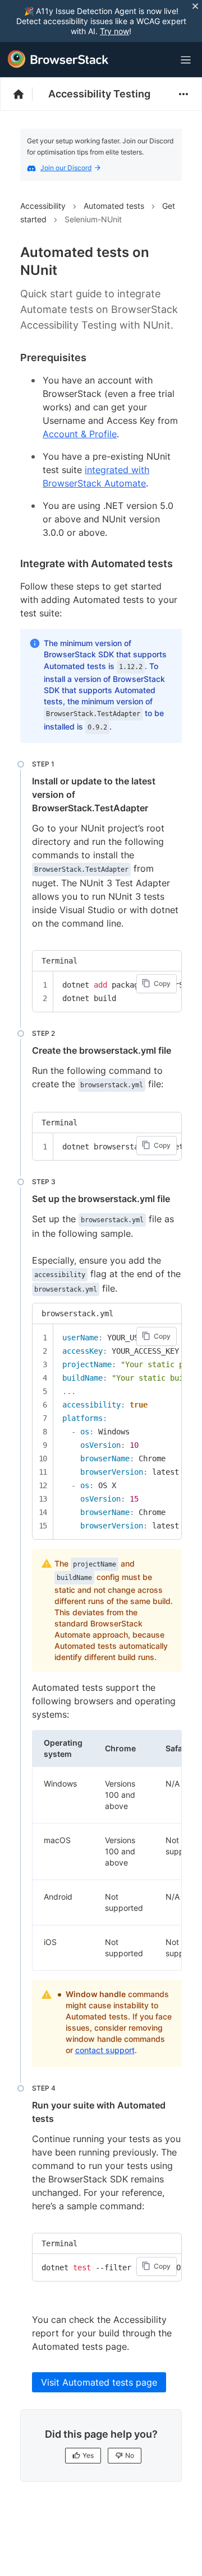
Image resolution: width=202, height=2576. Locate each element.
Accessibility (43, 206)
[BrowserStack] (58, 59)
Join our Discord (66, 168)
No (130, 2455)
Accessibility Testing (99, 94)
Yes (88, 2455)
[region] (107, 992)
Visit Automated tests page (99, 2382)
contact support (105, 2050)
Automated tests (114, 206)
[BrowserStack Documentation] (24, 94)
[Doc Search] (158, 60)
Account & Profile (80, 434)
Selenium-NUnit (93, 219)
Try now (114, 31)
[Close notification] (195, 6)
